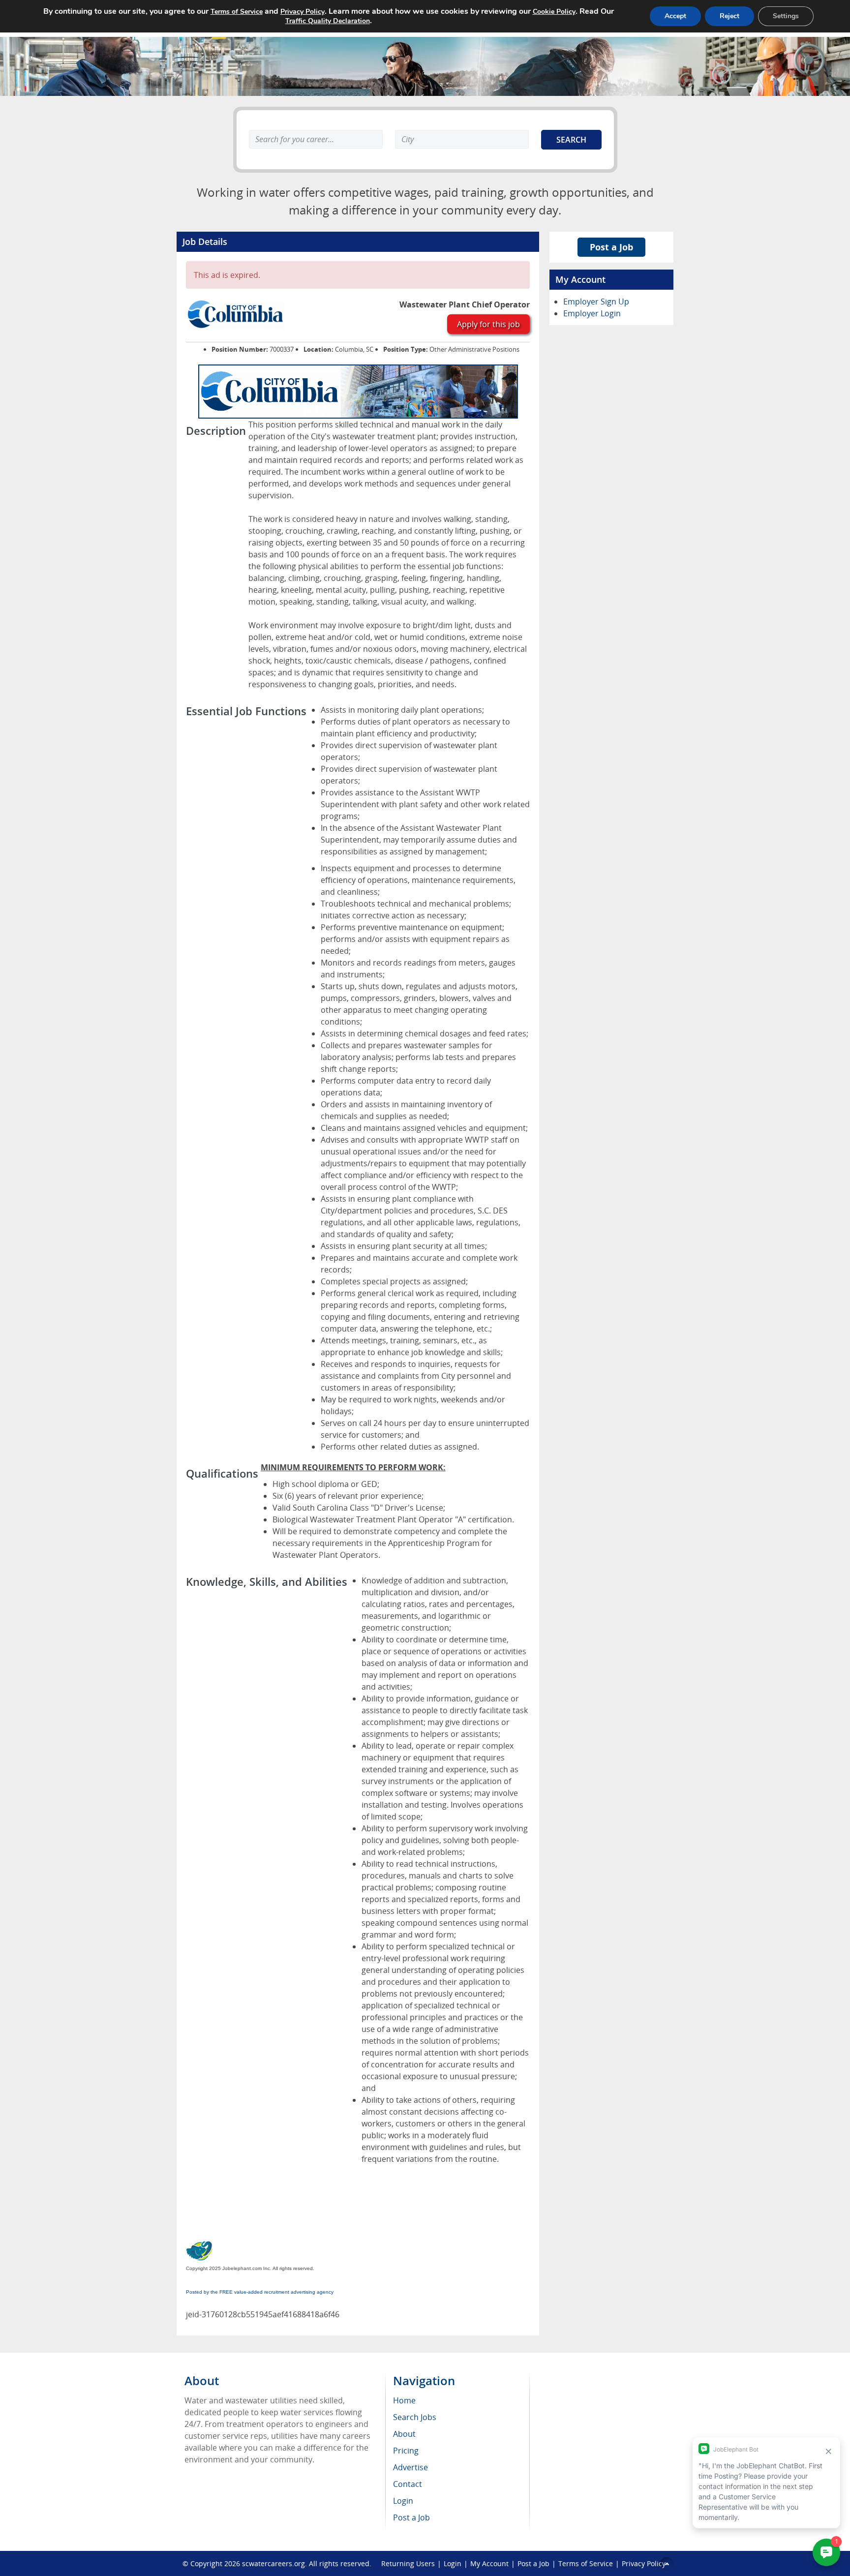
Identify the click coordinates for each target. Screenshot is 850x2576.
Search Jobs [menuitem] (415, 2417)
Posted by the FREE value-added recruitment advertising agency (260, 2292)
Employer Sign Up (596, 302)
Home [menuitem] (404, 2400)
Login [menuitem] (403, 2501)
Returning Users (408, 2563)
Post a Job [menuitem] (411, 2517)
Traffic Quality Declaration (328, 21)
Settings (786, 16)
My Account (489, 2563)
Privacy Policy (644, 2563)
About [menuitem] (404, 2434)
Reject (729, 16)
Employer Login (592, 313)
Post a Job (611, 247)
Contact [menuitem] (408, 2484)
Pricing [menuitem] (406, 2451)
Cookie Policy (554, 12)
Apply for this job (488, 324)
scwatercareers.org (273, 2563)
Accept (675, 16)
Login (453, 2563)
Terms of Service (586, 2563)
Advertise (410, 2467)
